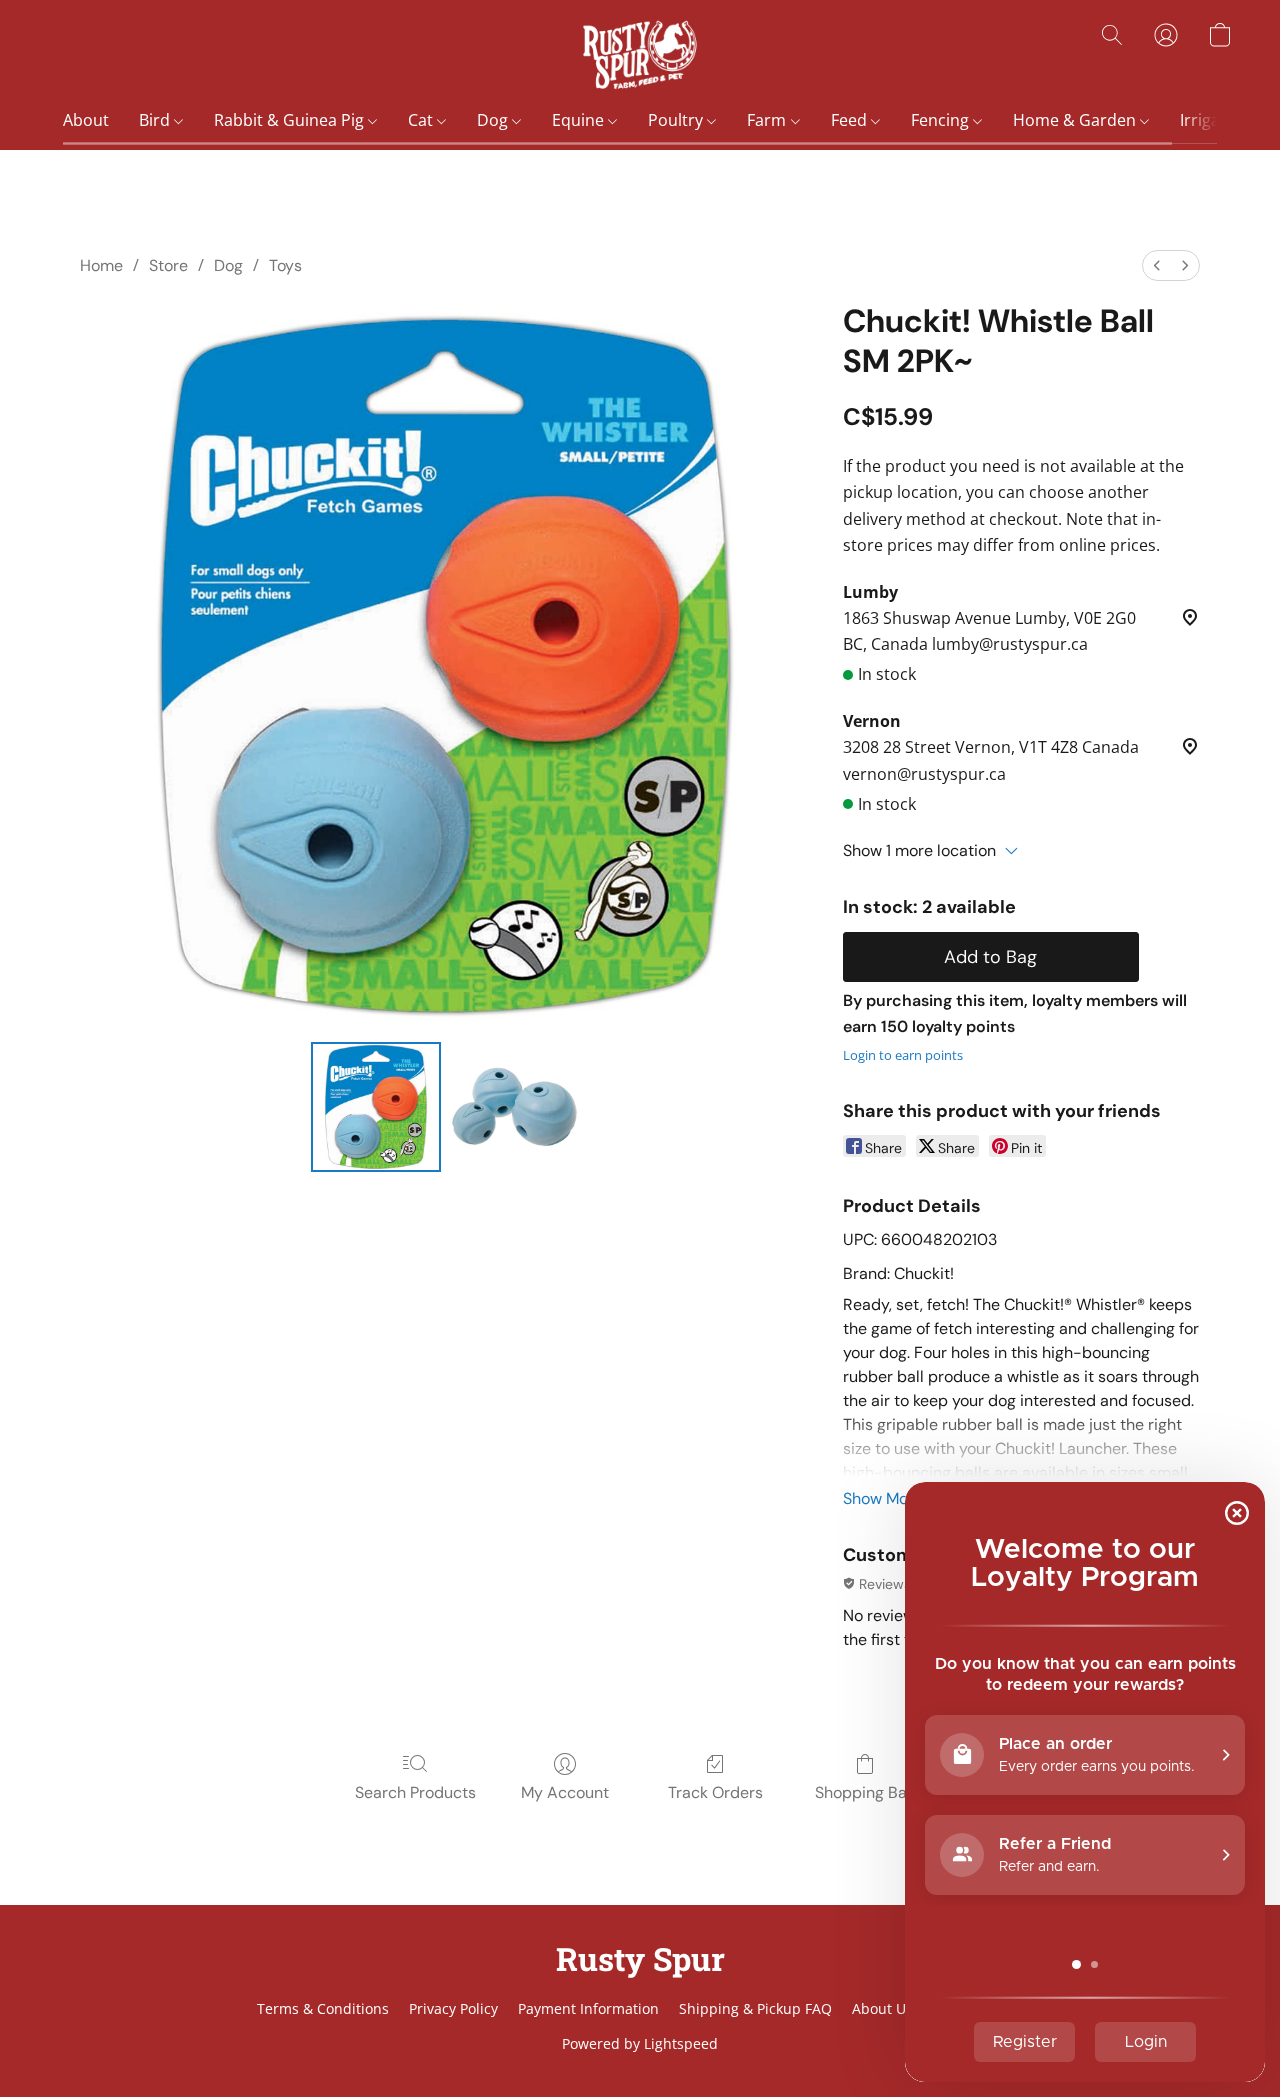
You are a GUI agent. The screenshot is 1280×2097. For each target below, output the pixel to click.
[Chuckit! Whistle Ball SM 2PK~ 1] (514, 1107)
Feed (851, 120)
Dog (494, 120)
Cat (422, 120)
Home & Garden (1076, 120)
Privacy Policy (453, 2008)
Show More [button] (883, 1498)
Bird (156, 120)
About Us (882, 2008)
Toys (285, 265)
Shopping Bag (865, 1792)
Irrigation (1217, 120)
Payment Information (588, 2008)
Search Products (415, 1792)
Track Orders (715, 1792)
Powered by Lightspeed (640, 2043)
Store (168, 265)
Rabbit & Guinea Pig (291, 120)
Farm (768, 120)
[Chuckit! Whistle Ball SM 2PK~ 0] (376, 1107)
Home (101, 265)
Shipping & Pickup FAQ (755, 2008)
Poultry (677, 120)
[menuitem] (1157, 265)
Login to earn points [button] (903, 1055)
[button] (639, 55)
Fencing (942, 120)
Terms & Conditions (323, 2008)
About (86, 120)
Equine (580, 120)
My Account (565, 1792)
